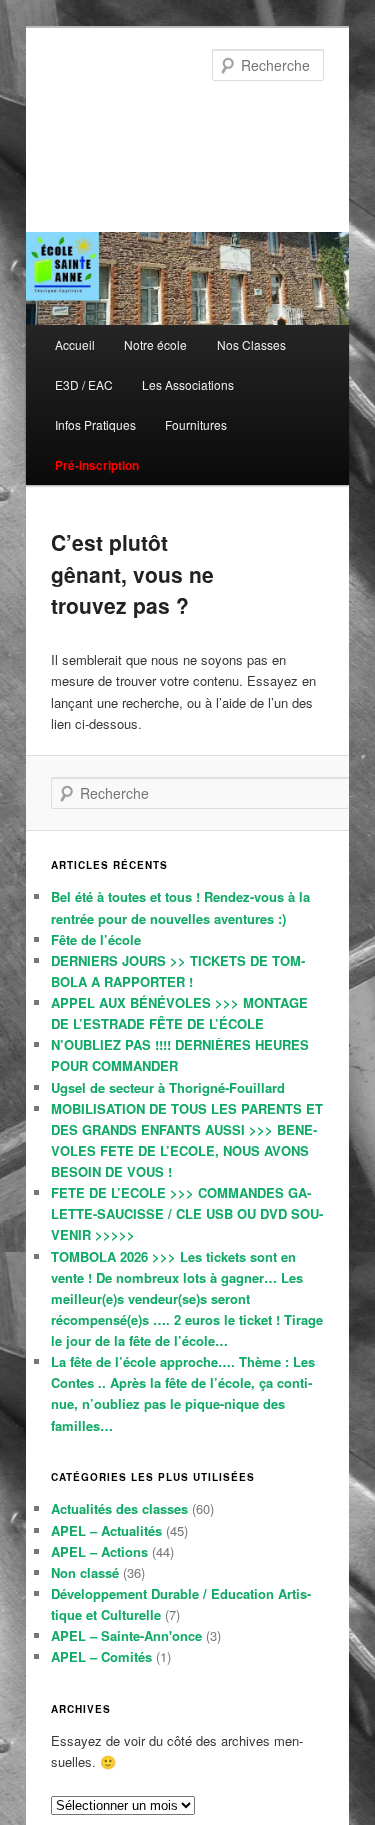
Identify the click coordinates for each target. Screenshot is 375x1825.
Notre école (155, 344)
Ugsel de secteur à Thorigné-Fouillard (168, 1087)
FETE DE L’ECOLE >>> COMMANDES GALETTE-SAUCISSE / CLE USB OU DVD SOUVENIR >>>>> (187, 1213)
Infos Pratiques (95, 424)
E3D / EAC (84, 384)
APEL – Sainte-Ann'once (126, 1635)
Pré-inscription (97, 465)
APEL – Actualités (106, 1530)
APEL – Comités (101, 1656)
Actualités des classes (119, 1508)
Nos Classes (251, 344)
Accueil (75, 344)
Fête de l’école (96, 939)
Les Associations (188, 384)
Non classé (85, 1572)
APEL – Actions (99, 1551)
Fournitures (196, 424)
